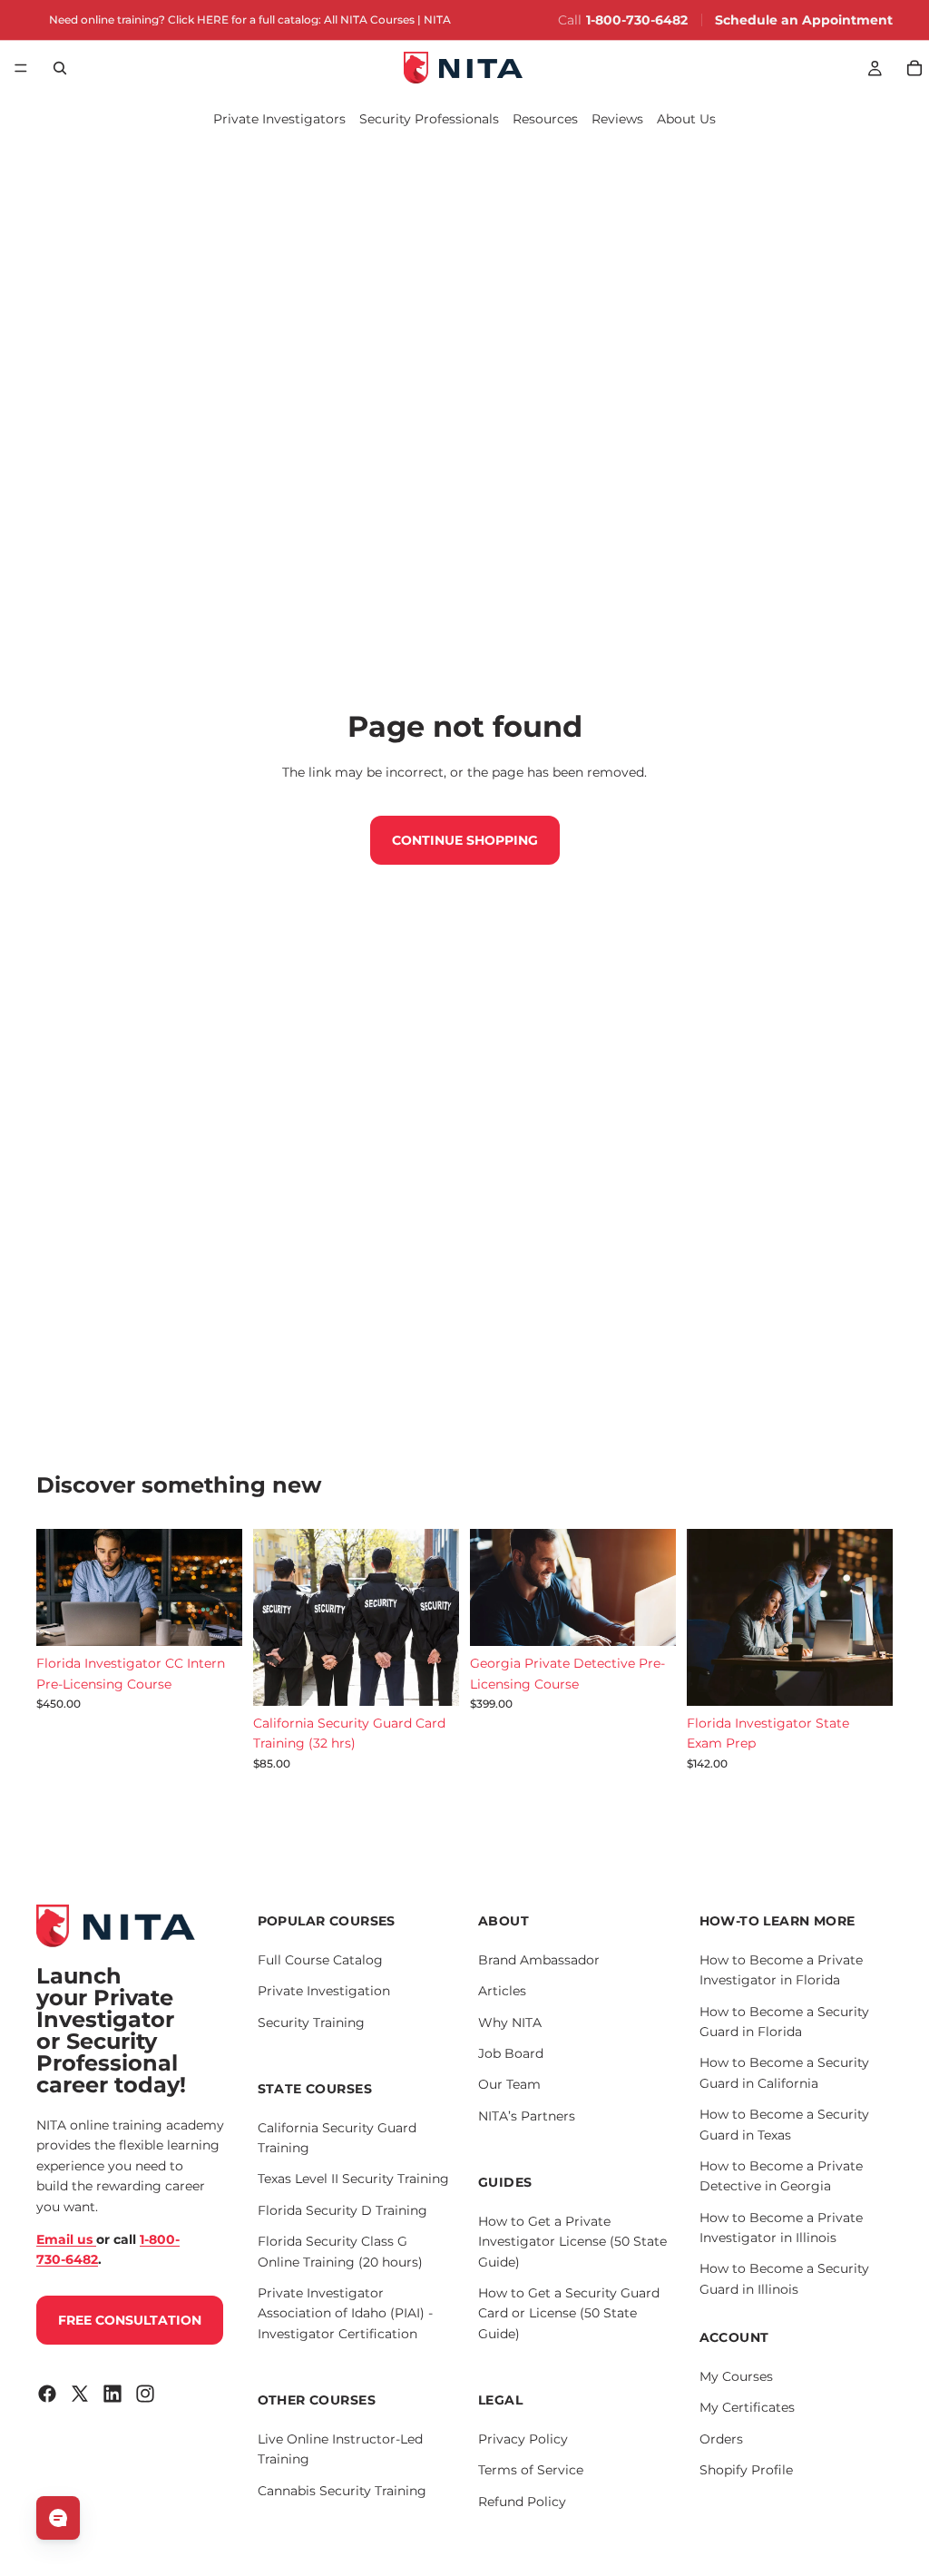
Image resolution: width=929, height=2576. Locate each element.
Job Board (511, 2053)
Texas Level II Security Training (353, 2179)
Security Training (311, 2023)
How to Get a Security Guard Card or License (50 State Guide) (569, 2313)
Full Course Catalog (320, 1960)
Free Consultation (130, 2320)
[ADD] (214, 1619)
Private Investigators (279, 119)
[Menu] (21, 68)
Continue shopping (465, 840)
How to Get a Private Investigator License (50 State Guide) (572, 2242)
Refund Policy (522, 2502)
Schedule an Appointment (804, 20)
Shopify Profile (746, 2470)
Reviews (617, 119)
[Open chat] (58, 2518)
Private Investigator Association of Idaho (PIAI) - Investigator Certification (345, 2313)
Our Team (509, 2084)
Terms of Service (531, 2470)
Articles (502, 1991)
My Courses (736, 2376)
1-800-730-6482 (637, 20)
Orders (721, 2439)
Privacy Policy (523, 2439)
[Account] (875, 68)
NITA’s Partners (527, 2116)
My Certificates (747, 2407)
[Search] (60, 68)
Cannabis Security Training (342, 2491)
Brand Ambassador (539, 1960)
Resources (545, 119)
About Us (686, 119)
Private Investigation (324, 1991)
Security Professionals (429, 119)
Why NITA (510, 2023)
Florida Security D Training (342, 2210)
